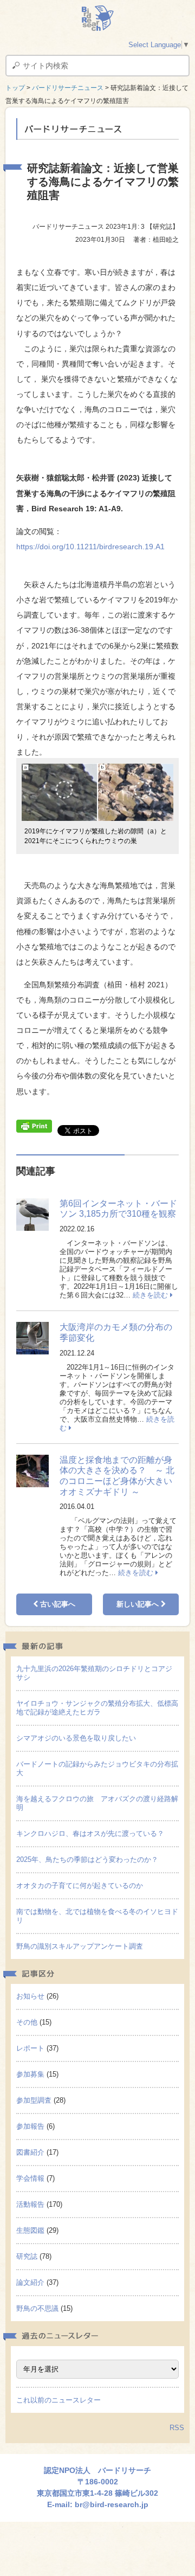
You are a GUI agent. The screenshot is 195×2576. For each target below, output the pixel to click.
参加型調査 (34, 2100)
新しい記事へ (139, 1604)
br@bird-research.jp (112, 2504)
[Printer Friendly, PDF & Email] (34, 1126)
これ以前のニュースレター (58, 2400)
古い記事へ (57, 1604)
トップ (15, 88)
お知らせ (30, 1996)
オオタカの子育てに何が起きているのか (80, 1886)
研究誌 (27, 2256)
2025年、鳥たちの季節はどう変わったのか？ (87, 1859)
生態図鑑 (30, 2230)
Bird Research (97, 18)
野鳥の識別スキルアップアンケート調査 (80, 1946)
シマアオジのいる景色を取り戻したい (76, 1738)
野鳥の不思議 (37, 2308)
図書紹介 (30, 2152)
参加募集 (30, 2074)
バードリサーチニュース (68, 88)
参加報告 (30, 2126)
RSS (177, 2428)
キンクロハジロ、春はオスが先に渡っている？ (90, 1833)
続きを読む (151, 1295)
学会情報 (30, 2178)
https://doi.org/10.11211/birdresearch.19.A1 (90, 547)
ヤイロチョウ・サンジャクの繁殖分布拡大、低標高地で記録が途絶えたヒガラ (97, 1708)
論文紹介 (30, 2282)
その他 (27, 2022)
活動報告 (30, 2204)
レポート (30, 2048)
